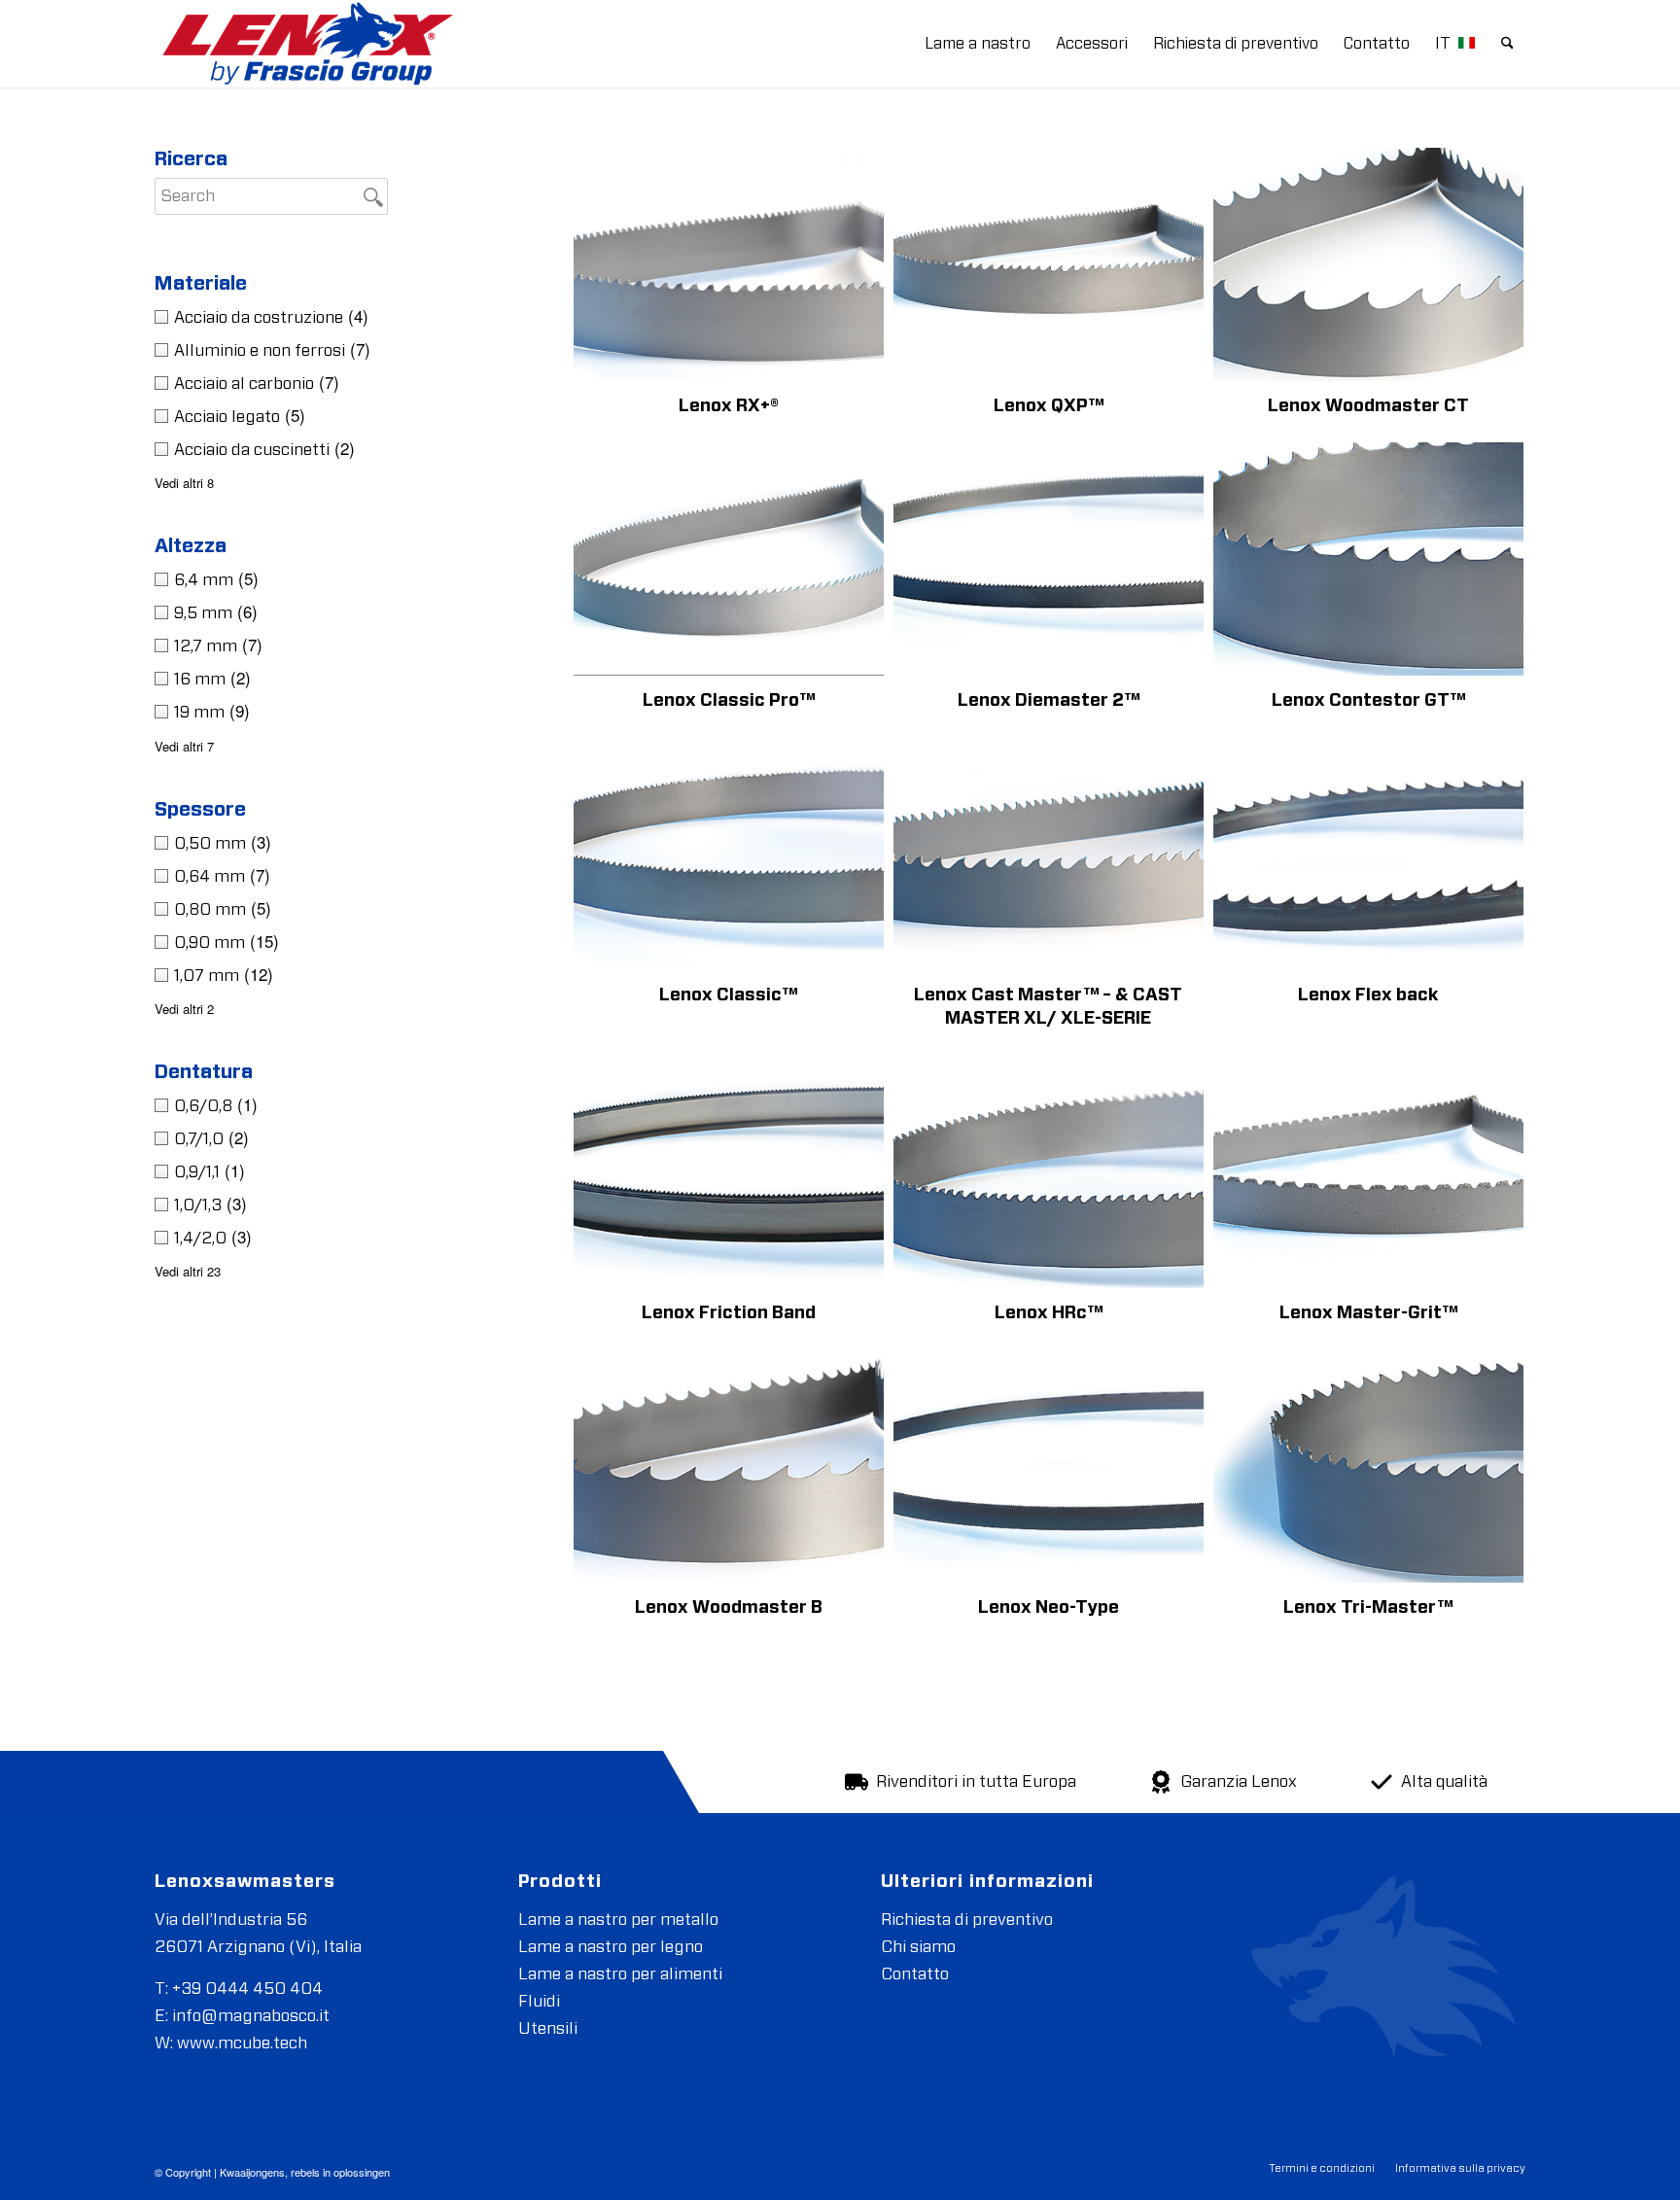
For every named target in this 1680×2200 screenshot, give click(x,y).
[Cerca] (1507, 44)
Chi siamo (918, 1947)
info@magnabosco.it (251, 2016)
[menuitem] (978, 44)
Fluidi (539, 2001)
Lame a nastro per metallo (618, 1920)
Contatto (915, 1974)
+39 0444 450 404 (247, 1989)
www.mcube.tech (242, 2043)
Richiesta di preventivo (967, 1920)
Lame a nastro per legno (611, 1947)
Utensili (548, 2028)
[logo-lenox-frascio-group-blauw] (305, 44)
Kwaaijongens (252, 2172)
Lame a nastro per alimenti (620, 1974)
